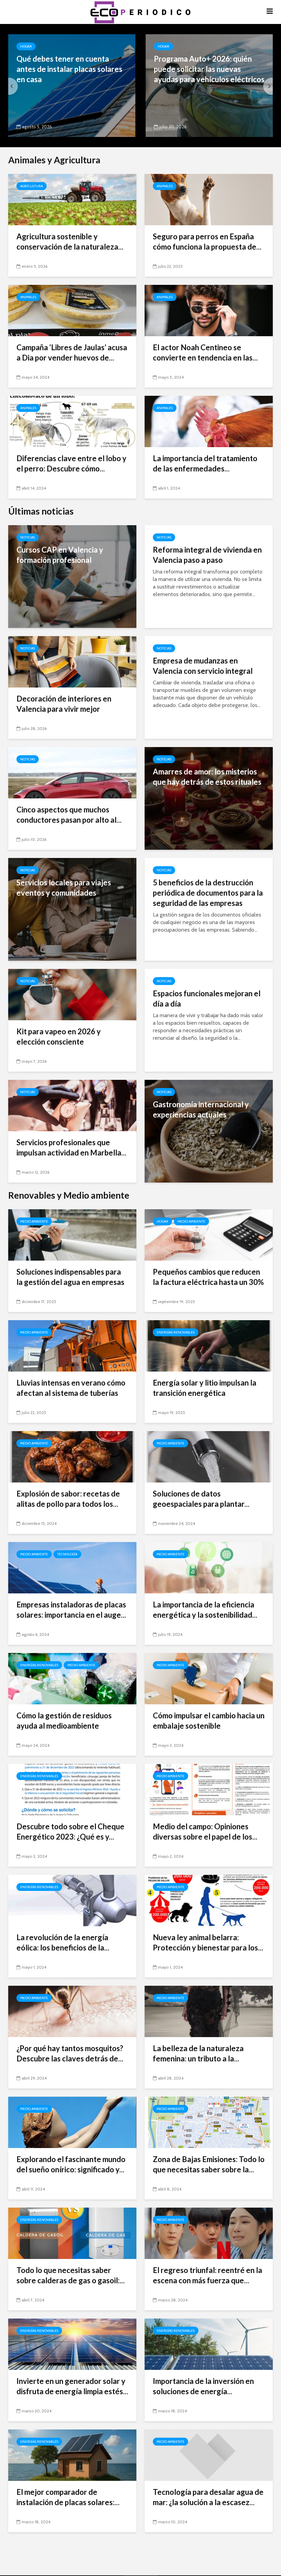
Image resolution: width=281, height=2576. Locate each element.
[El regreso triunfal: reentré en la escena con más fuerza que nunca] (209, 2233)
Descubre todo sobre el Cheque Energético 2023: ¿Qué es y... (70, 1832)
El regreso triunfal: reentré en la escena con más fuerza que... (207, 2275)
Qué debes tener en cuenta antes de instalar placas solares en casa (69, 69)
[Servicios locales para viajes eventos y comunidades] (72, 909)
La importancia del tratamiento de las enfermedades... (205, 463)
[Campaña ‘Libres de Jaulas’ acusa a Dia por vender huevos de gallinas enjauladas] (72, 310)
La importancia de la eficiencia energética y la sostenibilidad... (205, 1610)
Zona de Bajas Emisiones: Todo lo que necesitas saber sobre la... (209, 2164)
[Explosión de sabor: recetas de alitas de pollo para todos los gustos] (72, 1456)
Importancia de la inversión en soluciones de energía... (203, 2386)
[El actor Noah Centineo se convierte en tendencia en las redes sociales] (209, 310)
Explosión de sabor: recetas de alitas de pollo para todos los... (68, 1499)
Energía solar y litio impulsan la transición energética (205, 1388)
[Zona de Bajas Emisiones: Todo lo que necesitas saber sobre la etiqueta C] (209, 2122)
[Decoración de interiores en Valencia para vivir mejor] (72, 661)
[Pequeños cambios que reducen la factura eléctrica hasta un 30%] (209, 1234)
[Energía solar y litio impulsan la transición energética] (209, 1345)
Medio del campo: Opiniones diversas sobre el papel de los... (205, 1832)
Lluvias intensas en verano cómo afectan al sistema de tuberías (71, 1388)
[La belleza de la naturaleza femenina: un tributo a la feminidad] (209, 2011)
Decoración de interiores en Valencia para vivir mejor (64, 704)
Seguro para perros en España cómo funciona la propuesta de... (207, 242)
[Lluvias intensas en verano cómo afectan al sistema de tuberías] (72, 1345)
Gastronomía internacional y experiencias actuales (201, 1109)
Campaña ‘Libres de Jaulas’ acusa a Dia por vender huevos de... (72, 352)
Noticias (28, 537)
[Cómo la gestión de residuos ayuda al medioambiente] (72, 1678)
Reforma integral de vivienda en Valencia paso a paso (207, 555)
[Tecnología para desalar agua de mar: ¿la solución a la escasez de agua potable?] (209, 2455)
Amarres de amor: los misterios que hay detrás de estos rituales (207, 777)
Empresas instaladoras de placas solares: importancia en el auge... (71, 1610)
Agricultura (32, 186)
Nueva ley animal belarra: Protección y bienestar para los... (208, 1942)
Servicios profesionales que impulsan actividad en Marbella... (71, 1147)
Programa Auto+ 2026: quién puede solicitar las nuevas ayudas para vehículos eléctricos (209, 69)
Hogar (26, 46)
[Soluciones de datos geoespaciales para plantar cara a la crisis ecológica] (209, 1456)
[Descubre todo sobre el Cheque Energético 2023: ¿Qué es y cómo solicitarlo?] (72, 1789)
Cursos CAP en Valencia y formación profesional (60, 555)
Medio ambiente (34, 1221)
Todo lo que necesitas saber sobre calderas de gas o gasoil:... (71, 2275)
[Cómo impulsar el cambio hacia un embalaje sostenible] (209, 1678)
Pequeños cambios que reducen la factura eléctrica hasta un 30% (208, 1277)
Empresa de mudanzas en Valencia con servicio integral (203, 666)
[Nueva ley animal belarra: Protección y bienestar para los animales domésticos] (209, 1900)
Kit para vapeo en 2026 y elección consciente (59, 1037)
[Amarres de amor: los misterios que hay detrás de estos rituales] (209, 798)
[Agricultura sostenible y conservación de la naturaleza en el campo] (72, 199)
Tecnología (67, 1554)
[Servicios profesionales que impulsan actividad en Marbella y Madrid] (72, 1105)
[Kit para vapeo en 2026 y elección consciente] (72, 994)
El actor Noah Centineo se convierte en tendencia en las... (205, 352)
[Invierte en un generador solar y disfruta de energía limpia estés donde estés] (72, 2344)
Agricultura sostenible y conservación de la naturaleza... (70, 242)
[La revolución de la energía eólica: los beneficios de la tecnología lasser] (72, 1900)
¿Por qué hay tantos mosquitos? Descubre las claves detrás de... (70, 2053)
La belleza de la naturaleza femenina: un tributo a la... (198, 2053)
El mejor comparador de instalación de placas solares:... (68, 2497)
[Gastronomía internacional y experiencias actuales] (209, 1131)
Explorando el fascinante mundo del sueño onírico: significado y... (71, 2164)
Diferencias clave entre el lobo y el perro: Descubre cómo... (71, 463)
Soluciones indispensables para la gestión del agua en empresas (70, 1277)
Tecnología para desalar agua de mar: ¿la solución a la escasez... (208, 2497)
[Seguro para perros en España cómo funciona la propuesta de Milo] (209, 199)
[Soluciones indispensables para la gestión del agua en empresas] (72, 1234)
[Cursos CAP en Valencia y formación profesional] (72, 576)
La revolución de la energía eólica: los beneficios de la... (63, 1942)
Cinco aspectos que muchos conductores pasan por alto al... (69, 815)
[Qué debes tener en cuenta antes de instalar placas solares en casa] (72, 85)
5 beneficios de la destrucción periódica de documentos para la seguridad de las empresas (208, 893)
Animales (165, 186)
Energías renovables (176, 1332)
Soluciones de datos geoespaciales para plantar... (201, 1499)
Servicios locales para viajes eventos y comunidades (64, 888)
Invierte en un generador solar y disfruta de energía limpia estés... (72, 2386)
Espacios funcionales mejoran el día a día (207, 999)
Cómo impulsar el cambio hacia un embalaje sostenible (209, 1721)
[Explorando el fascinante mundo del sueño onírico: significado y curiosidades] (72, 2122)
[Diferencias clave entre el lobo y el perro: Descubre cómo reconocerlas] (72, 421)
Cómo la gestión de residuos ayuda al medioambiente (64, 1721)
